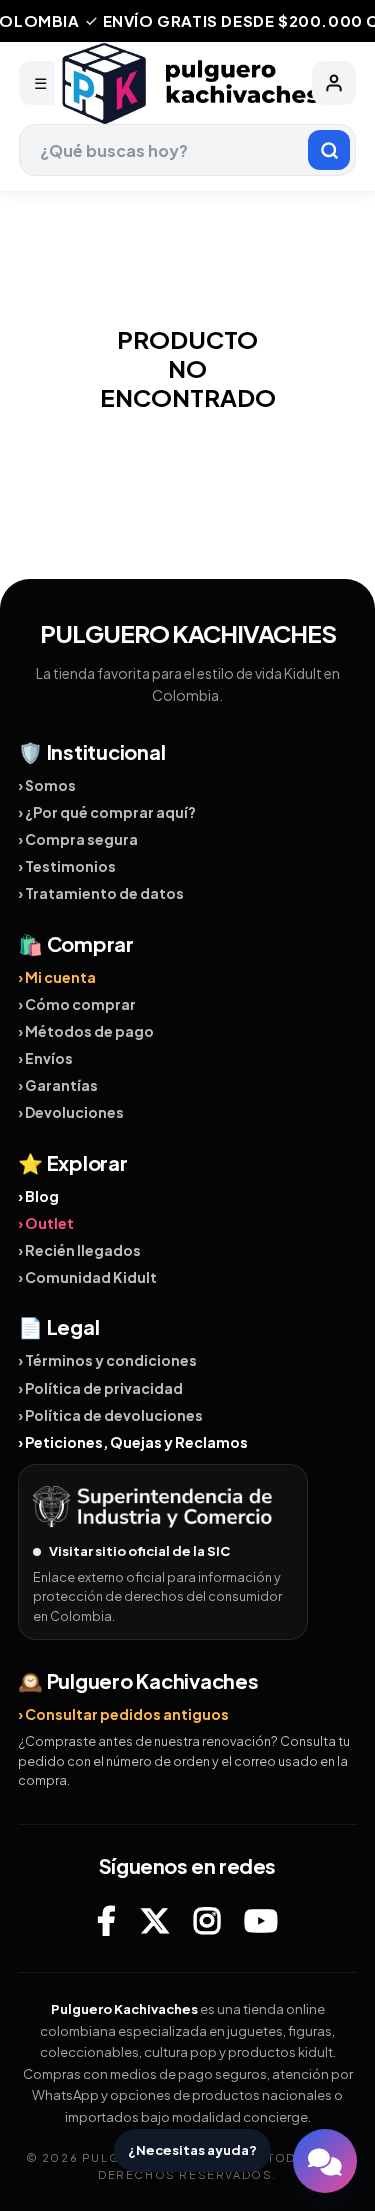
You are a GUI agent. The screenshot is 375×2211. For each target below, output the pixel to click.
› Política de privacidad (100, 1388)
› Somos (47, 785)
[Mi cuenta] (334, 83)
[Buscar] (329, 150)
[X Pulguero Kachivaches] (155, 1920)
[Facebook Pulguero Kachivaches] (106, 1920)
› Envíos (45, 1058)
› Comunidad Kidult (87, 1277)
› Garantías (58, 1085)
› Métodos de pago (86, 1031)
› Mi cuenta (57, 977)
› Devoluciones (71, 1112)
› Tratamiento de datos (101, 893)
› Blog (38, 1196)
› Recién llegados (79, 1250)
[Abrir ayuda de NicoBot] (325, 2161)
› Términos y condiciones (107, 1360)
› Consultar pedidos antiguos (123, 1714)
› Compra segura (78, 839)
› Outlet (46, 1223)
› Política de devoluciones (110, 1415)
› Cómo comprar (77, 1004)
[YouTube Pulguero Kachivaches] (261, 1920)
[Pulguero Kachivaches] (188, 83)
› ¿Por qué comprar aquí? (107, 812)
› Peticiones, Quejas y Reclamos (133, 1442)
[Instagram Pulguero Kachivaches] (207, 1920)
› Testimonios (67, 866)
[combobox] (188, 150)
